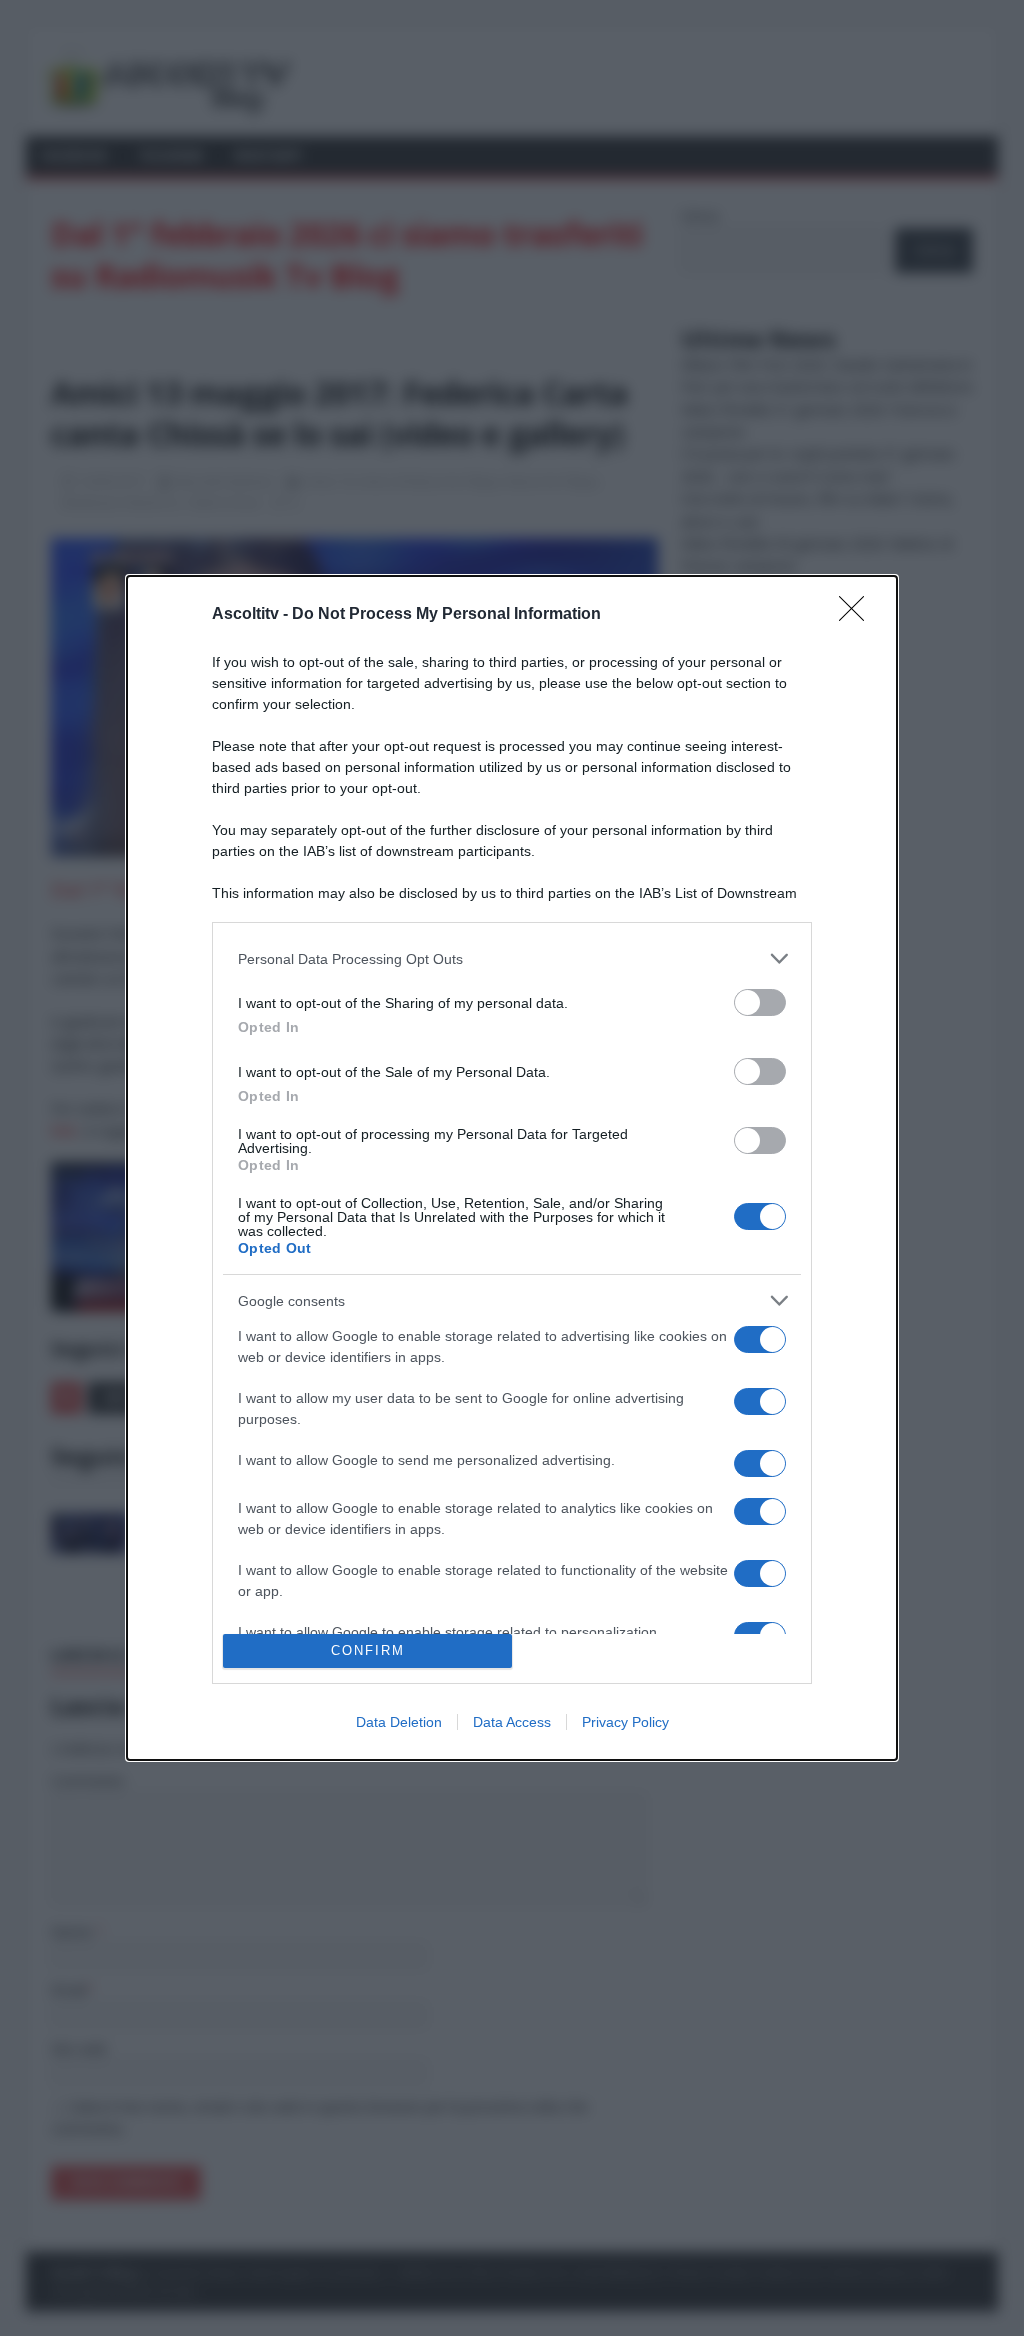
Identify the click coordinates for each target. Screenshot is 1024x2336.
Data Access (512, 1722)
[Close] (858, 615)
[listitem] (512, 958)
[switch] (760, 1002)
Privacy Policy (625, 1722)
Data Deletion (399, 1722)
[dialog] (512, 1168)
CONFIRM (368, 1650)
